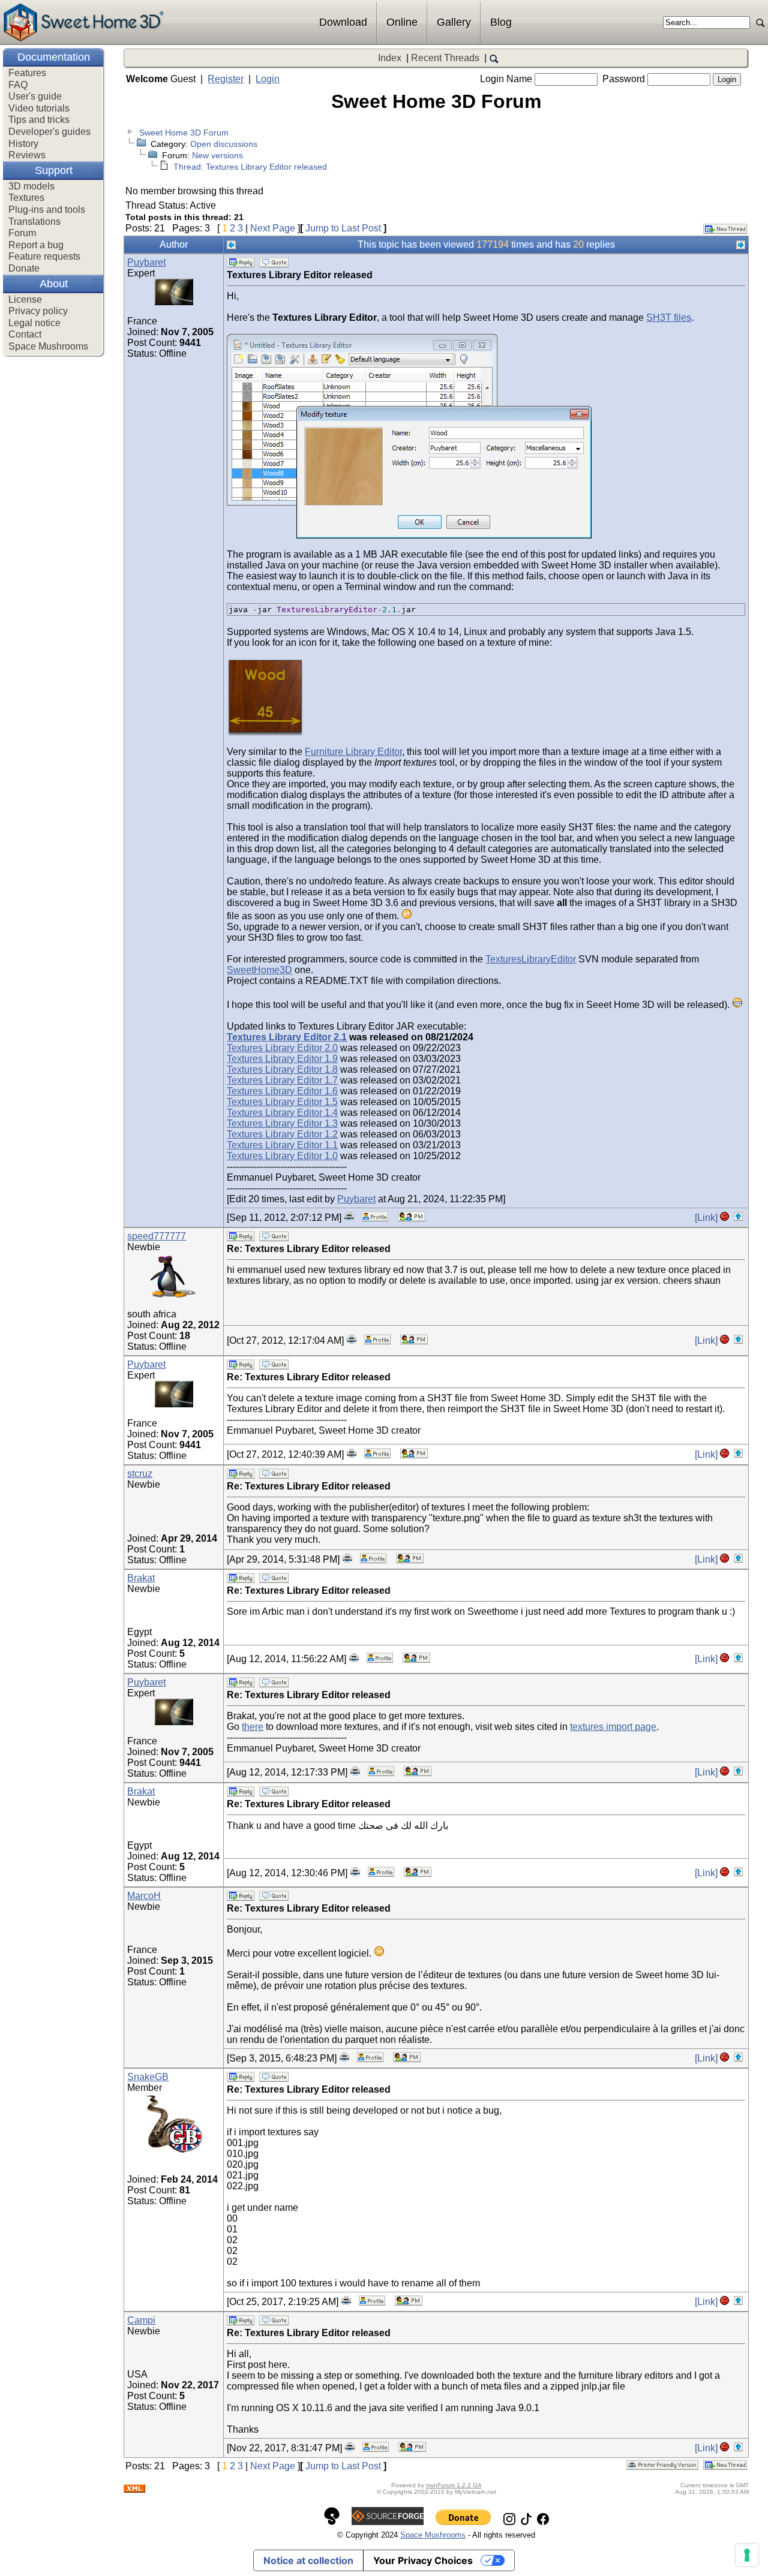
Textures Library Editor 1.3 (282, 1123)
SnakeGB (148, 2077)
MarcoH (144, 1896)
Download (343, 22)
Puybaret (146, 262)
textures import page (613, 1727)
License (25, 300)
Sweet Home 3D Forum (184, 133)
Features (27, 73)
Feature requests (44, 256)
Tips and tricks (39, 120)
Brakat (141, 1578)
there (253, 1727)
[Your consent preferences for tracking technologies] (747, 2555)
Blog (501, 22)
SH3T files (669, 318)
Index (390, 58)
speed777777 (157, 1236)
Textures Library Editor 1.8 (282, 1069)
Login (268, 79)
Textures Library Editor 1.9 (282, 1059)
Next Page (273, 228)
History (23, 144)
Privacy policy (38, 311)
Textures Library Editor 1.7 (282, 1080)
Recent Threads (445, 58)
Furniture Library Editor (353, 752)
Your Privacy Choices (423, 2560)
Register (226, 79)
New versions (217, 155)
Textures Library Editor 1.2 (282, 1134)
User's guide (35, 96)
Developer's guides (49, 132)
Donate (24, 268)
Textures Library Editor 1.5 (282, 1102)
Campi (141, 2320)
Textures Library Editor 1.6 (282, 1091)
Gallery (454, 22)
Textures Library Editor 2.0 (282, 1048)
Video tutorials (39, 108)
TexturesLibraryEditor (531, 959)
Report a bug (36, 245)
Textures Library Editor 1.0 (282, 1156)
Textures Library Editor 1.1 (282, 1145)
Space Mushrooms (48, 346)
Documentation (54, 57)
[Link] (706, 1218)
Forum (22, 233)
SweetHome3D (259, 970)
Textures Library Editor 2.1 (287, 1037)
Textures (26, 198)
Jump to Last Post (343, 228)
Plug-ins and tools (47, 210)
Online (402, 22)
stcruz (140, 1474)
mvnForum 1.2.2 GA (454, 2485)
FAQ (18, 85)
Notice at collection (308, 2560)
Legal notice (34, 323)
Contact (25, 334)
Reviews (27, 155)
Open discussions (224, 144)
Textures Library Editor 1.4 (282, 1113)
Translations (34, 222)
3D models (31, 186)
